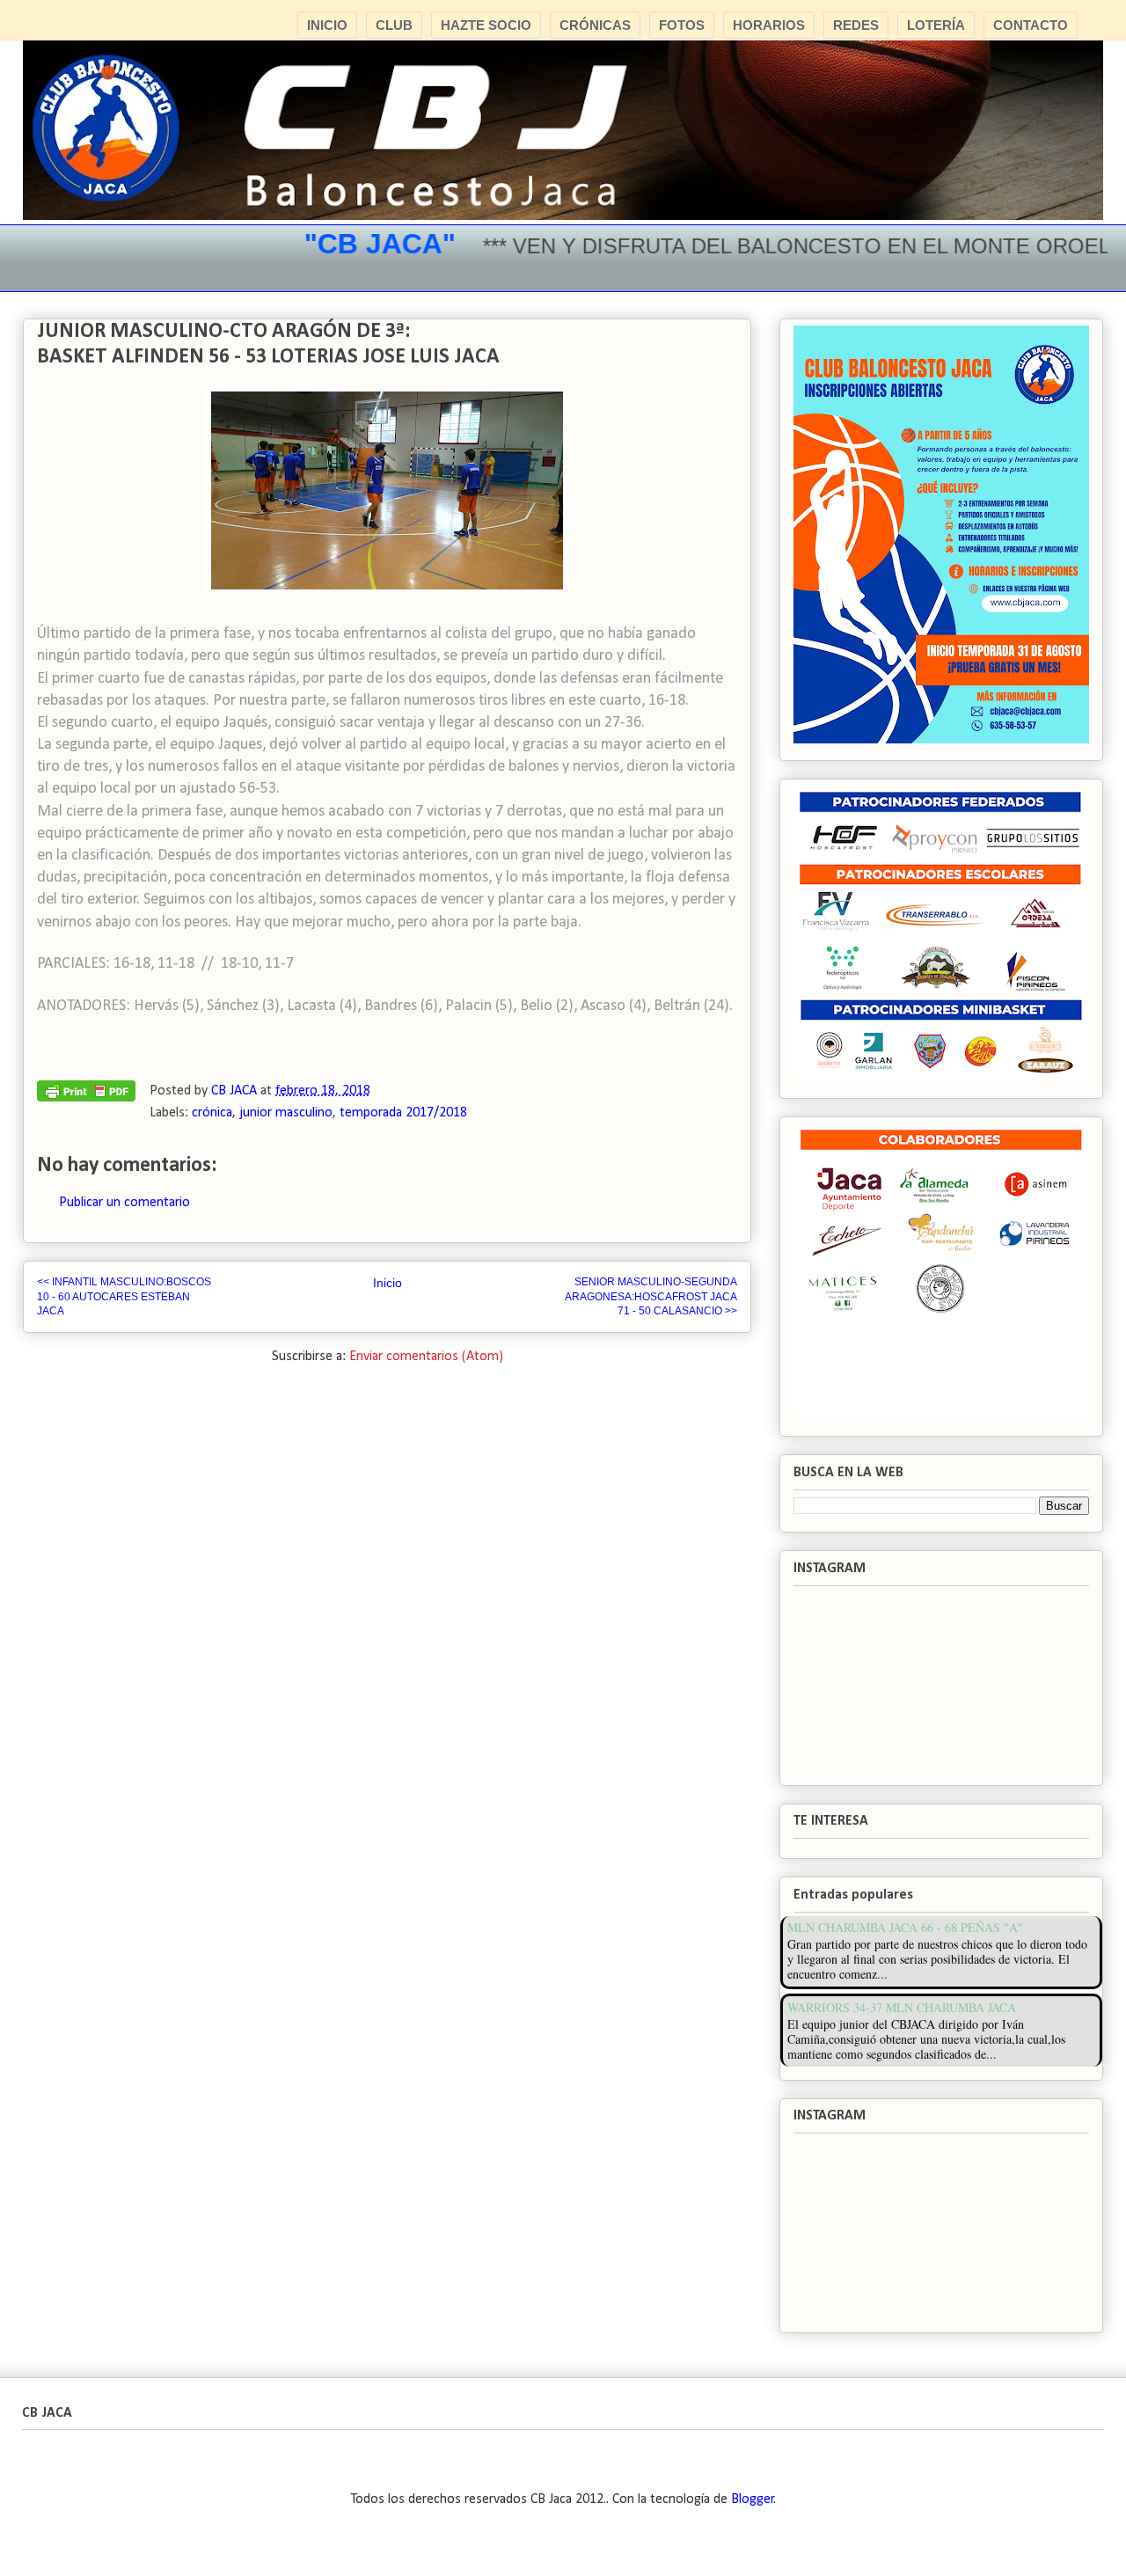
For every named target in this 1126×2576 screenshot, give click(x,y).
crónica (212, 1113)
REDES (856, 25)
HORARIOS (769, 25)
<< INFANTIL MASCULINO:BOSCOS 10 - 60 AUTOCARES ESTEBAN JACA (124, 1296)
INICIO (327, 25)
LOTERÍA (936, 25)
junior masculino (286, 1113)
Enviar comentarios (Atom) (426, 1357)
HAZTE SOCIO (486, 25)
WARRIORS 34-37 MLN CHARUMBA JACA (902, 2007)
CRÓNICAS (595, 25)
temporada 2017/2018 (403, 1113)
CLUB (394, 25)
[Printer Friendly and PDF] (86, 1095)
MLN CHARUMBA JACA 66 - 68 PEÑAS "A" (905, 1927)
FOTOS (682, 25)
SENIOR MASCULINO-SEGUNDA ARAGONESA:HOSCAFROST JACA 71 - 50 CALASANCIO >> (651, 1296)
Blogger (753, 2499)
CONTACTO (1031, 25)
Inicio (388, 1283)
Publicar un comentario (124, 1203)
